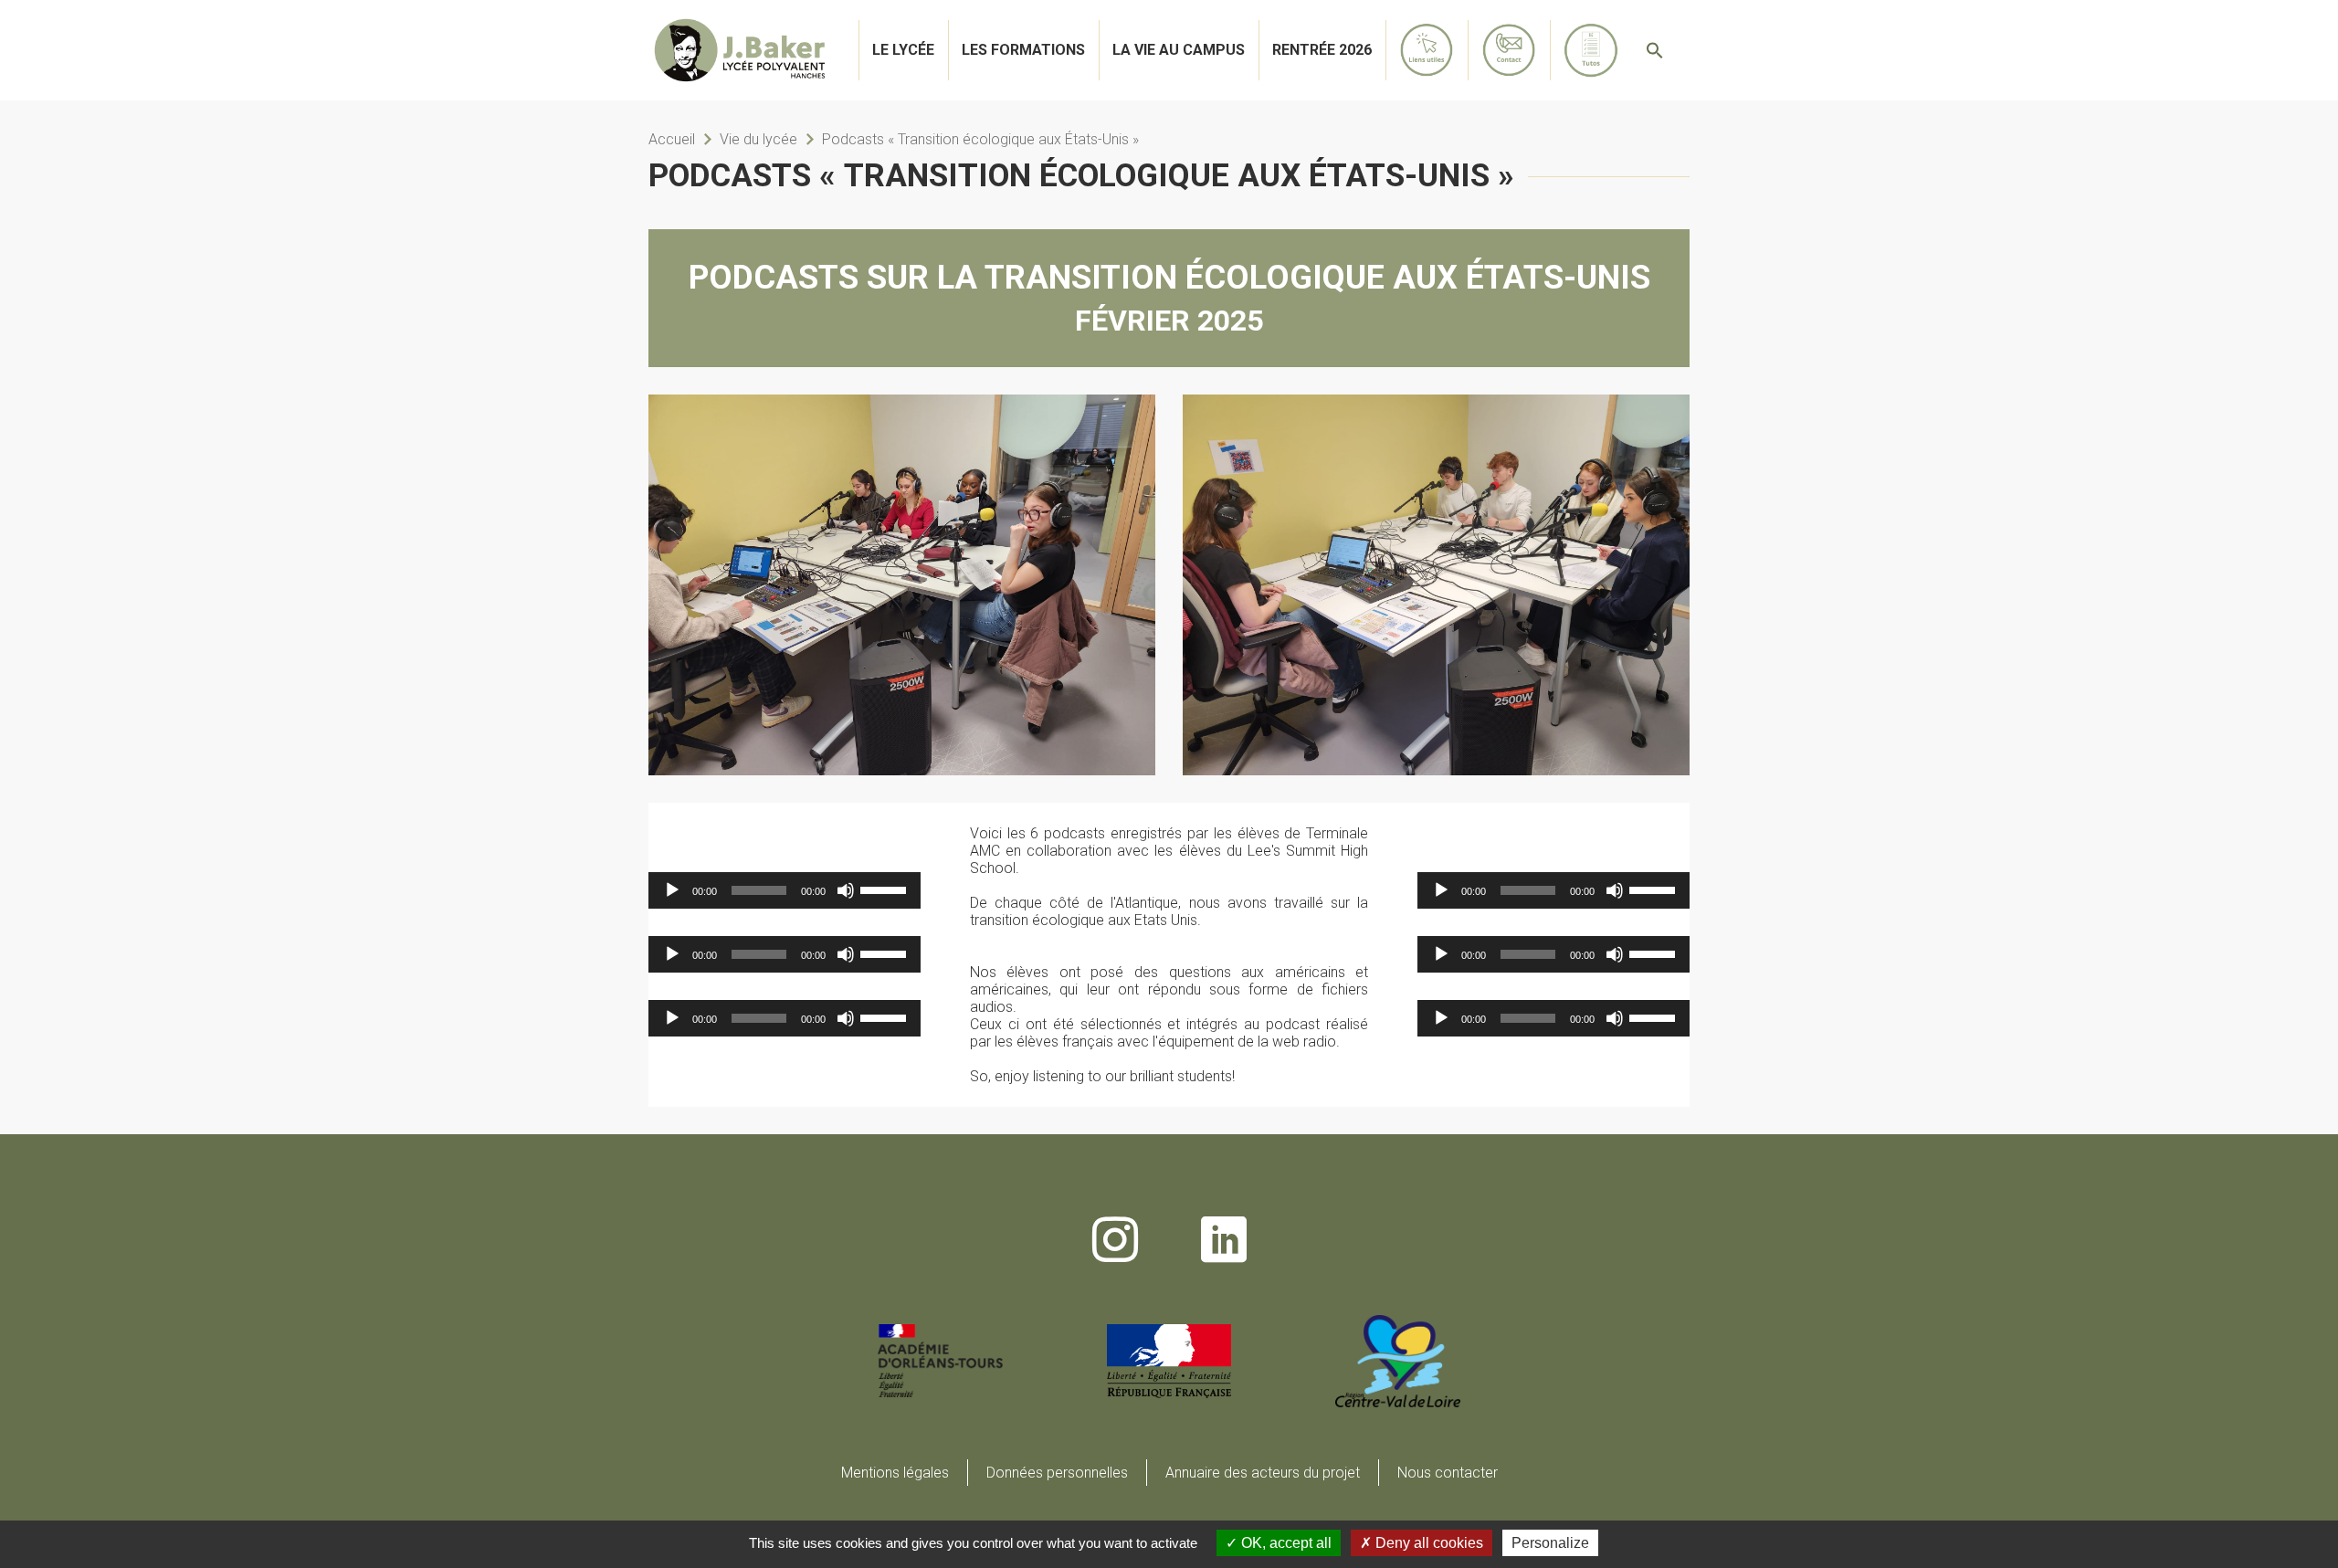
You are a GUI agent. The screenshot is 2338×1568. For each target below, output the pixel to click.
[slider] (886, 889)
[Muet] (846, 890)
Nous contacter (1448, 1473)
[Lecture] (672, 890)
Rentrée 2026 (1322, 50)
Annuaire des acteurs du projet (1263, 1473)
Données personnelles (1057, 1473)
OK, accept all (1285, 1543)
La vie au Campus (1179, 50)
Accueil (672, 139)
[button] (1655, 50)
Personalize (1550, 1543)
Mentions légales (895, 1473)
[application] (785, 890)
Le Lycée (903, 50)
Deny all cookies (1427, 1543)
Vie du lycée (758, 139)
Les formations (1023, 50)
